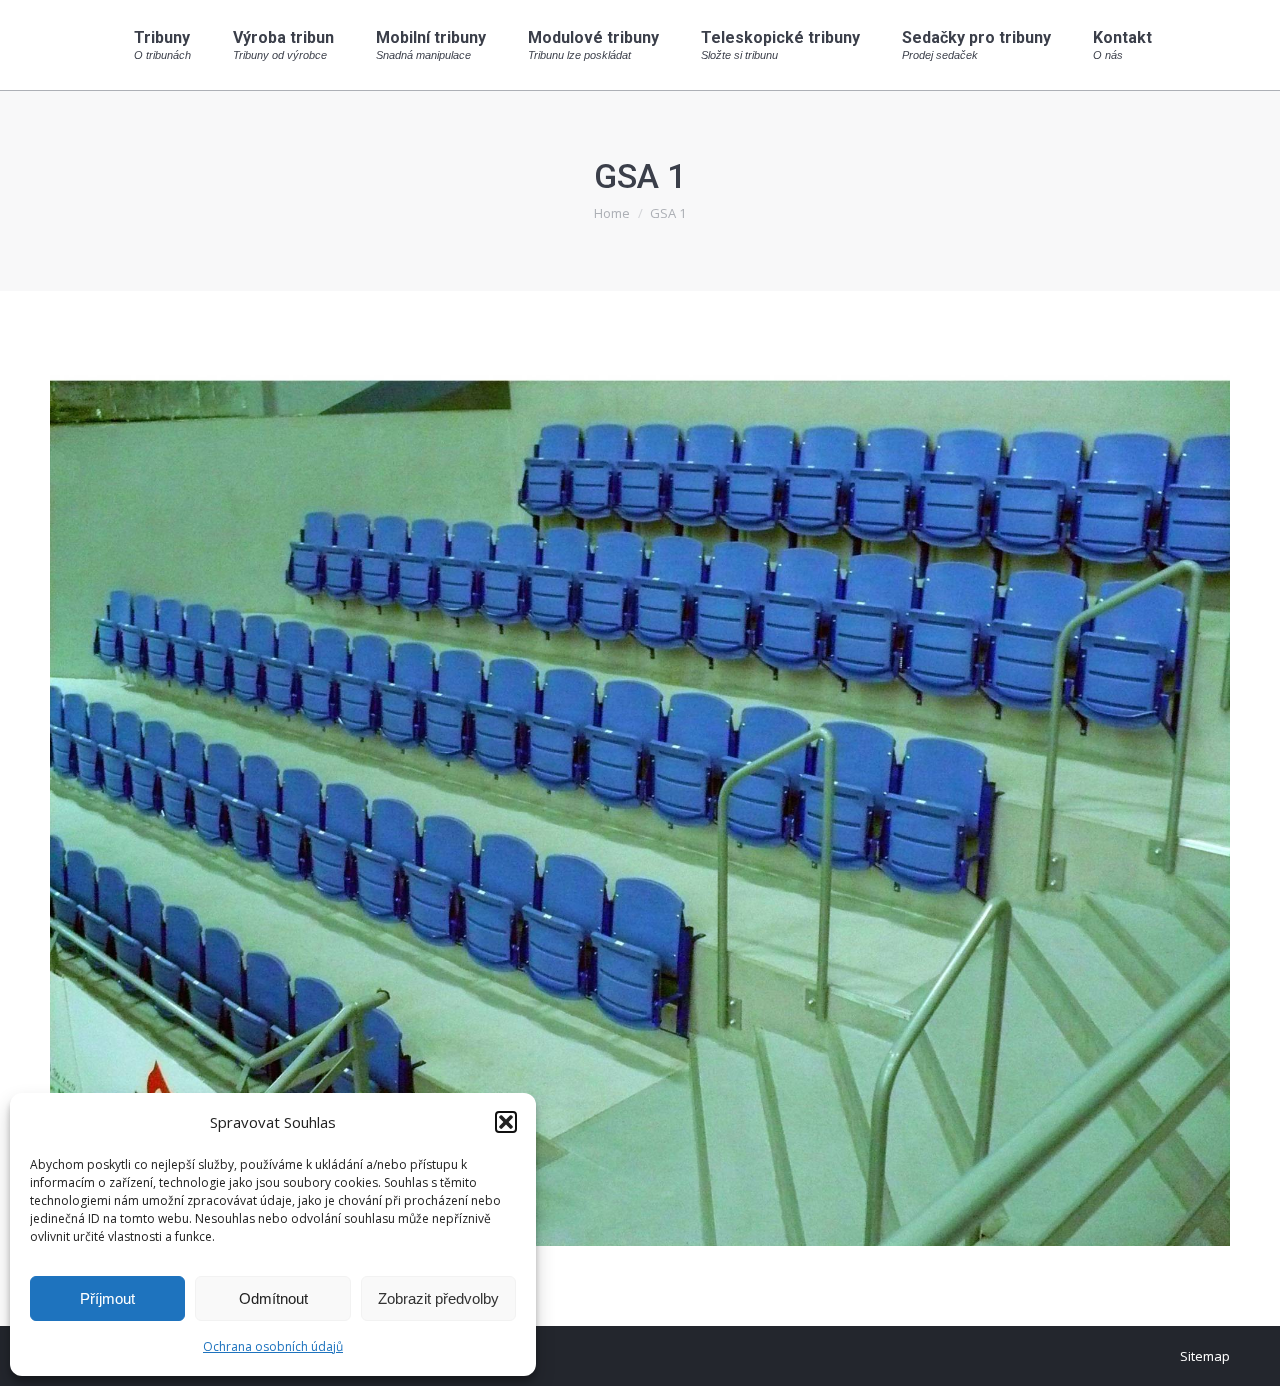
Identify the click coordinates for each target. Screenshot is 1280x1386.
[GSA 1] (640, 803)
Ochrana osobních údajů (273, 1346)
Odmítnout (273, 1298)
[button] (506, 1122)
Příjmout (107, 1298)
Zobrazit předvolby (438, 1298)
